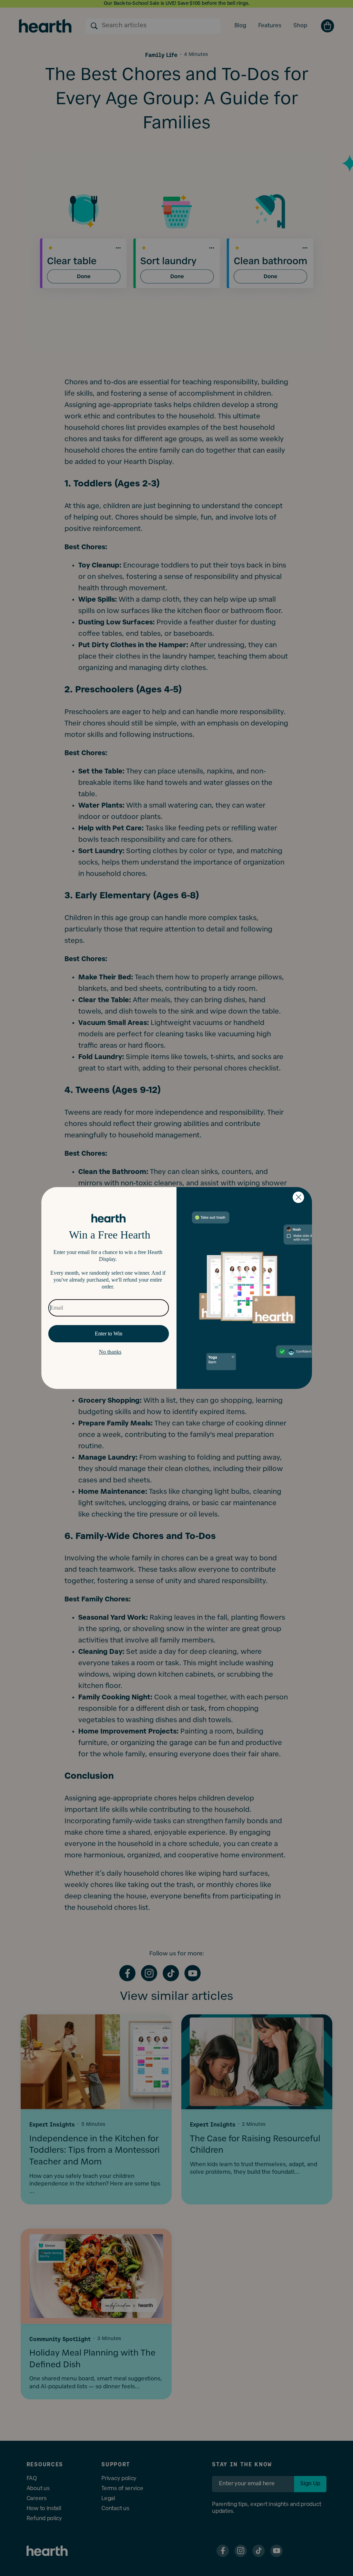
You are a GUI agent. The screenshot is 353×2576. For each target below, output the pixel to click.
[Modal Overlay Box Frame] (177, 1288)
